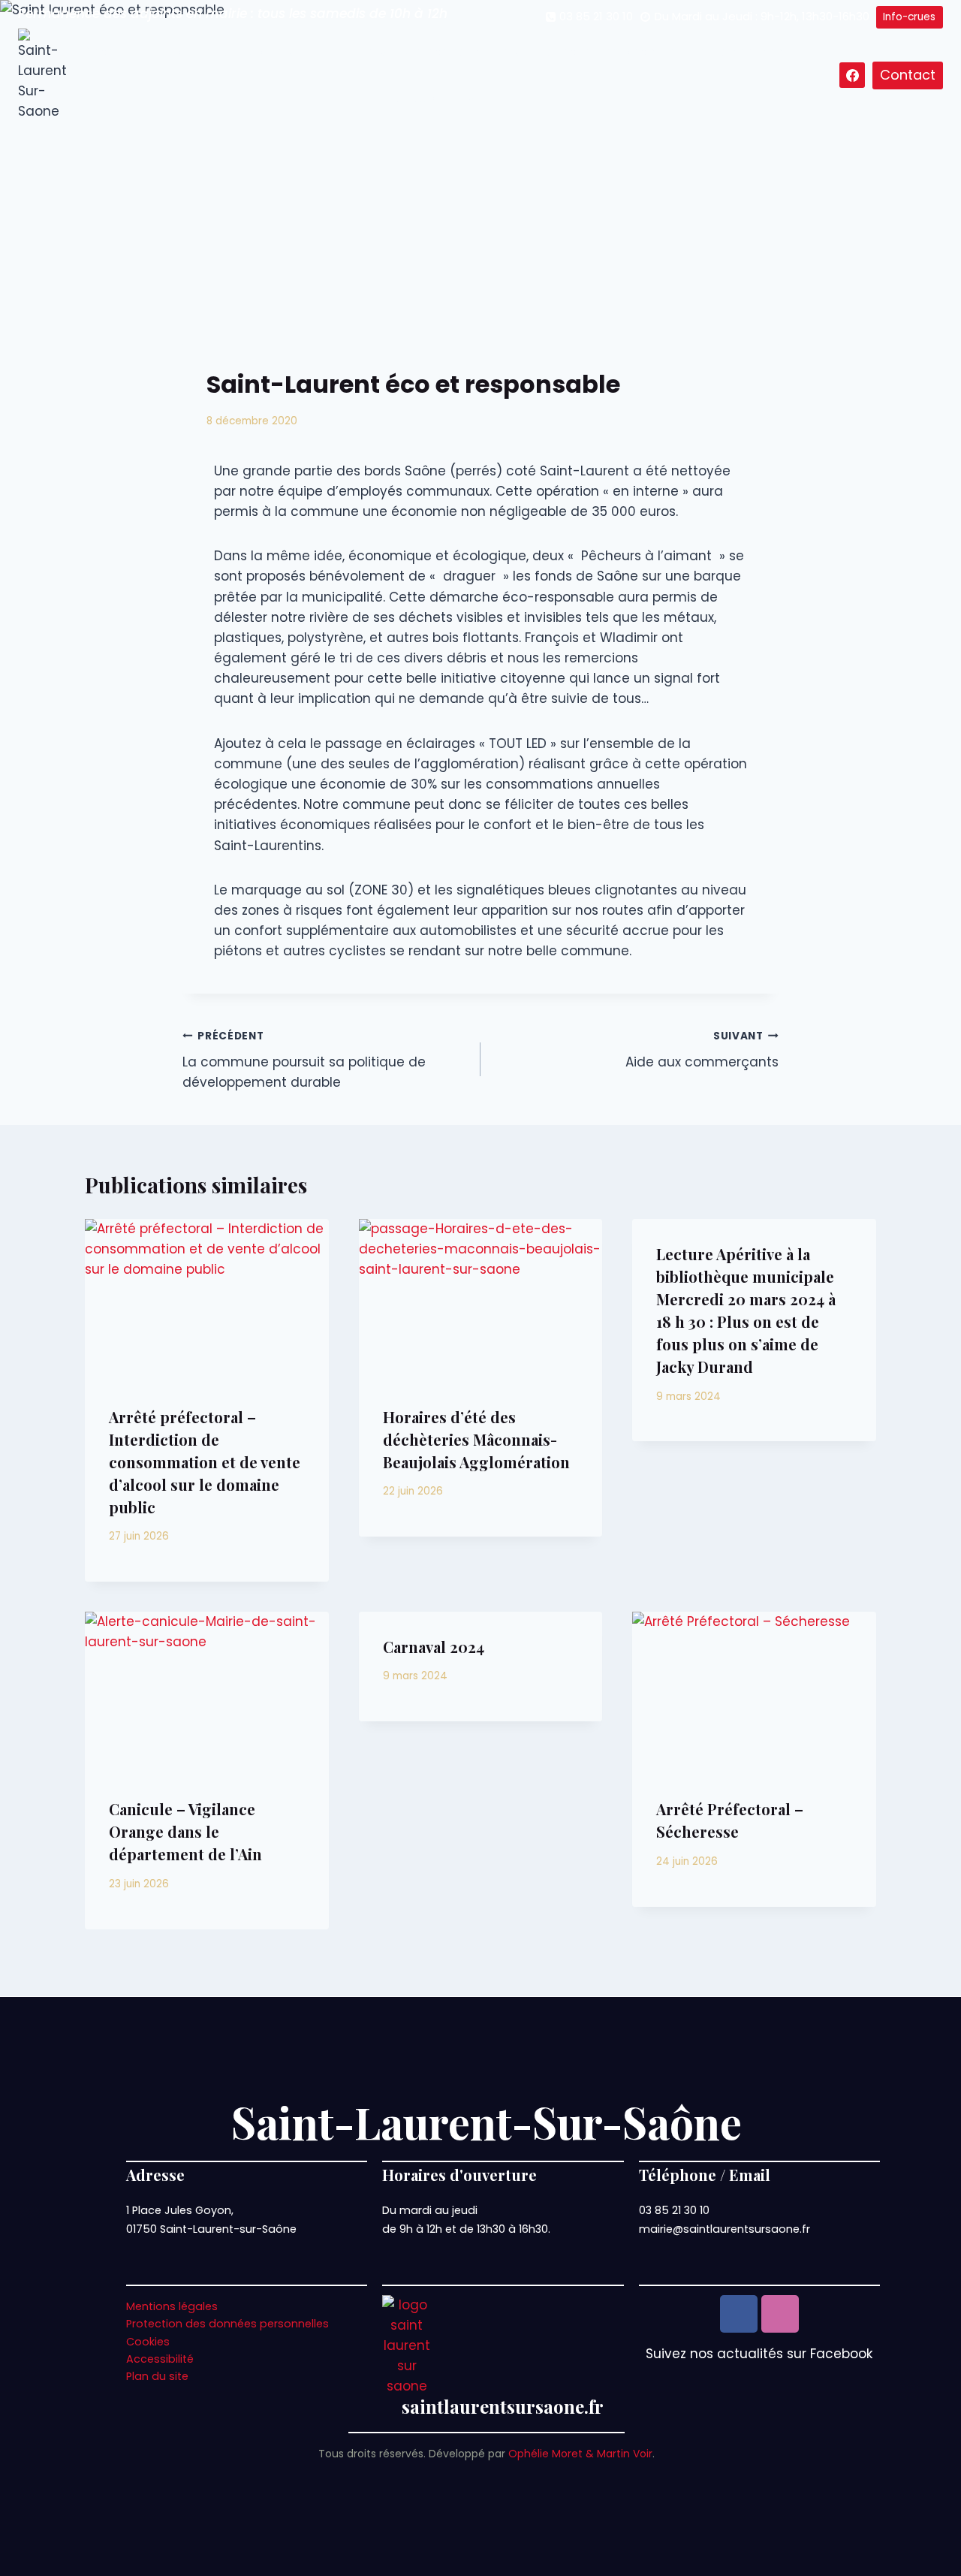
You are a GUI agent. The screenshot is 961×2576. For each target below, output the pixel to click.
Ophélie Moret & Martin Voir (580, 2454)
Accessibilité (160, 2359)
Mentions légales (172, 2306)
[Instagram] (780, 2314)
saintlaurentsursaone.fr (503, 2406)
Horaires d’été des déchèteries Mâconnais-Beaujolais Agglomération (476, 1439)
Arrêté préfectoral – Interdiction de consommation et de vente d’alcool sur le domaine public (205, 1462)
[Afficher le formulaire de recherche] (826, 75)
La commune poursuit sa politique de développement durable (304, 1060)
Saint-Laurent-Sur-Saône (487, 2122)
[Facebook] (852, 75)
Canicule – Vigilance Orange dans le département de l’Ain (185, 1831)
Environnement (740, 52)
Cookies (148, 2342)
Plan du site (157, 2376)
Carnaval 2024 (434, 1647)
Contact (908, 75)
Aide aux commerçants (702, 1050)
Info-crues (909, 17)
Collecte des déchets (607, 52)
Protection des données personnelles (227, 2324)
